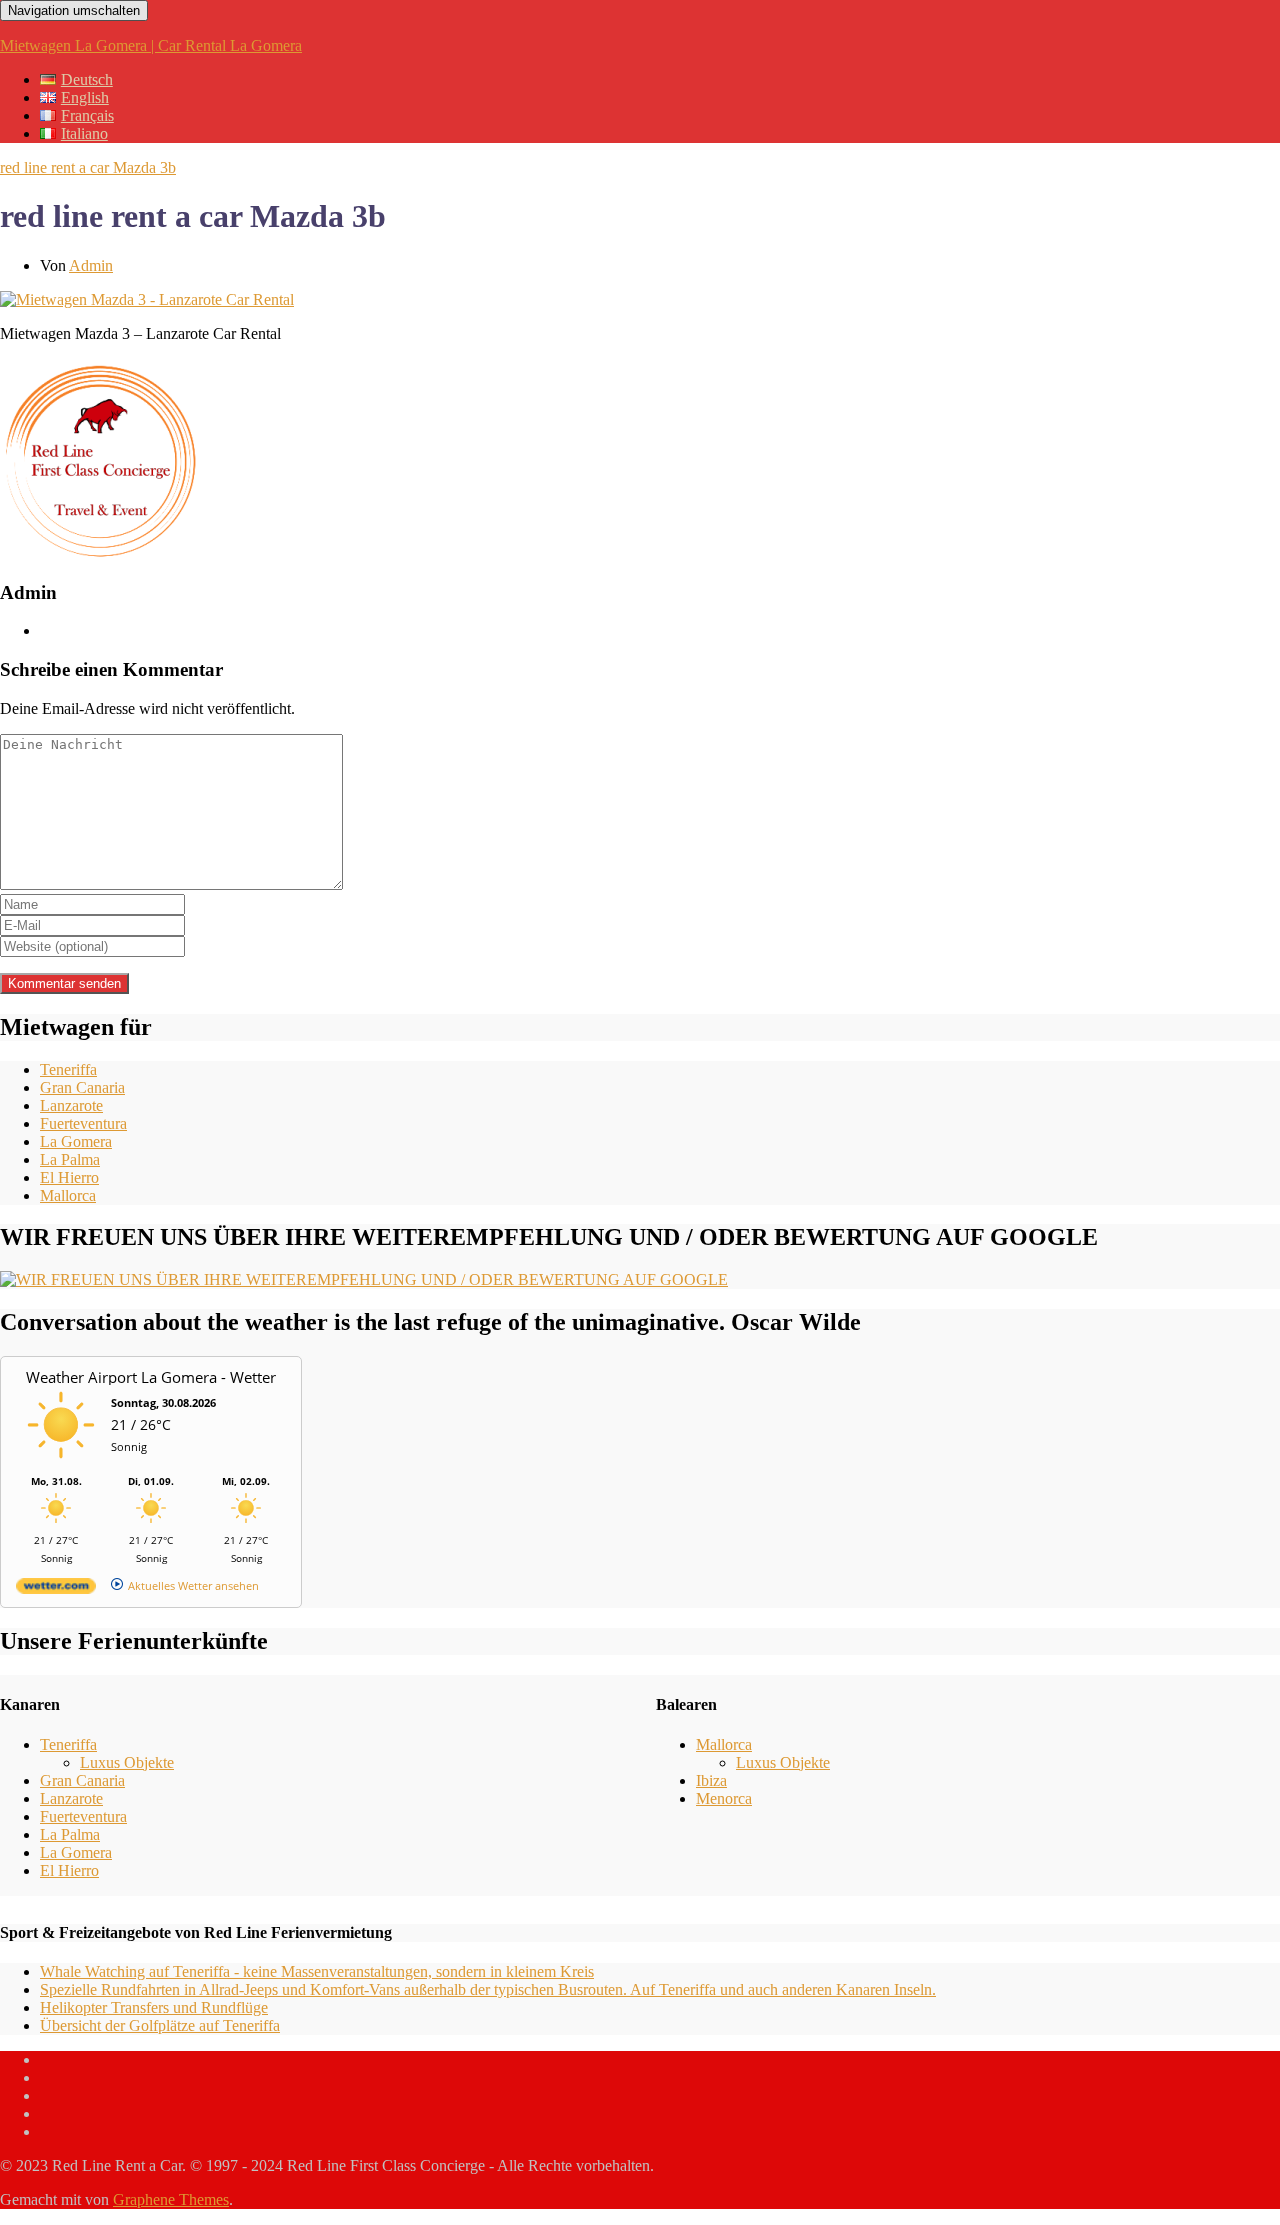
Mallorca (68, 1195)
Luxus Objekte (127, 1762)
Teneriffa (68, 1069)
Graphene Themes (171, 2199)
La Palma (70, 1159)
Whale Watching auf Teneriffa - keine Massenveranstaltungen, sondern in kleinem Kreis (317, 1971)
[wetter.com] (56, 1589)
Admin (91, 265)
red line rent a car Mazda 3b (88, 167)
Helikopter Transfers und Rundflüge (154, 2007)
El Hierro (69, 1177)
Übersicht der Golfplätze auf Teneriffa (160, 2025)
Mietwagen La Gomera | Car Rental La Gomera (151, 45)
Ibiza (711, 1780)
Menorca (724, 1798)
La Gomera (76, 1141)
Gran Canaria (82, 1087)
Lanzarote (71, 1105)
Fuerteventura (83, 1123)
